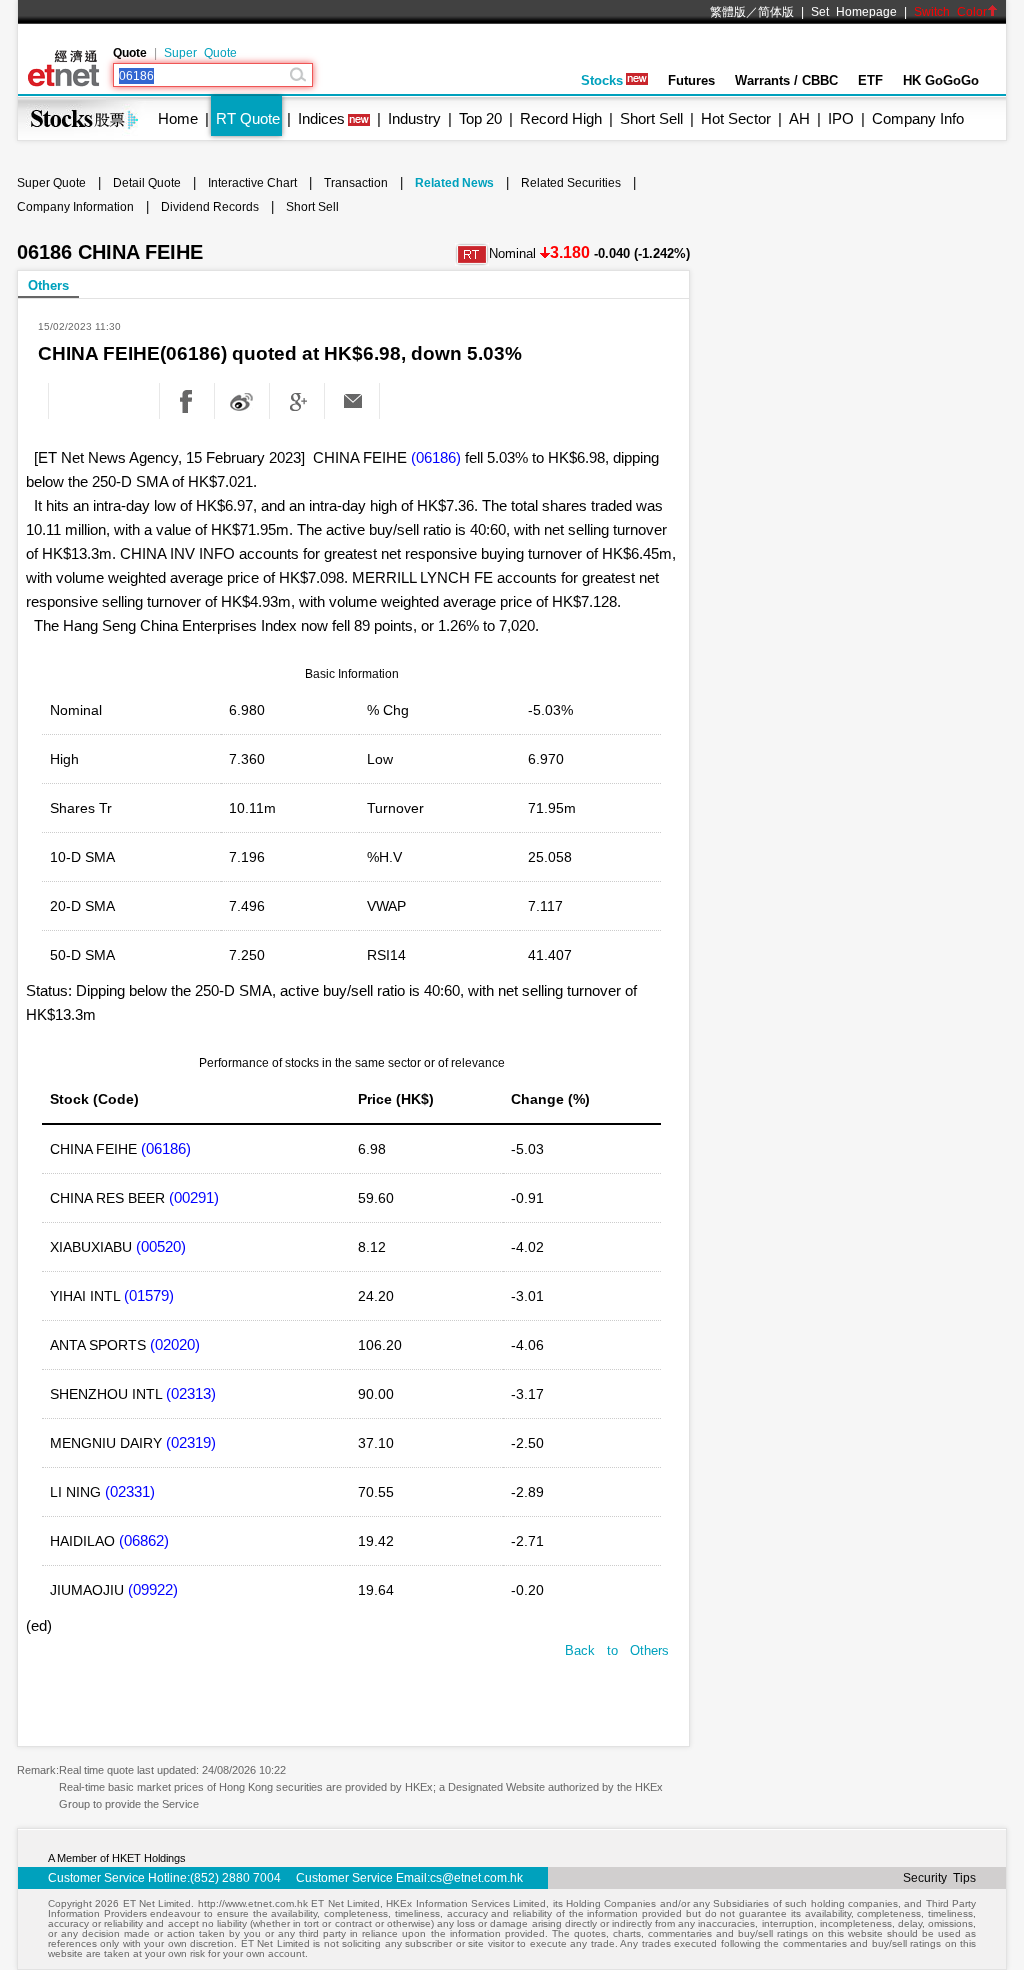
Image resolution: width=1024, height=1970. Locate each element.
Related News (454, 183)
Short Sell (651, 118)
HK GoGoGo (941, 80)
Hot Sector (736, 118)
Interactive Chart (252, 183)
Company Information (75, 207)
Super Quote (200, 53)
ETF (870, 80)
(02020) (175, 1344)
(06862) (144, 1540)
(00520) (161, 1246)
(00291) (194, 1197)
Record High (561, 118)
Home (178, 118)
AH (799, 118)
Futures (691, 80)
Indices (321, 118)
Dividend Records (210, 207)
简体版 (776, 12)
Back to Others (617, 1650)
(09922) (153, 1589)
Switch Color (950, 12)
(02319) (191, 1442)
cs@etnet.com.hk (476, 1878)
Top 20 (480, 118)
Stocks (602, 80)
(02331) (130, 1491)
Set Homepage (854, 12)
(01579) (149, 1295)
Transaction (356, 183)
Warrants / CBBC (786, 80)
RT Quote (248, 118)
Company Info (918, 118)
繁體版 (728, 12)
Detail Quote (147, 183)
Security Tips (939, 1878)
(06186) (436, 457)
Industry (414, 118)
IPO (841, 118)
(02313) (191, 1393)
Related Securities (571, 183)
